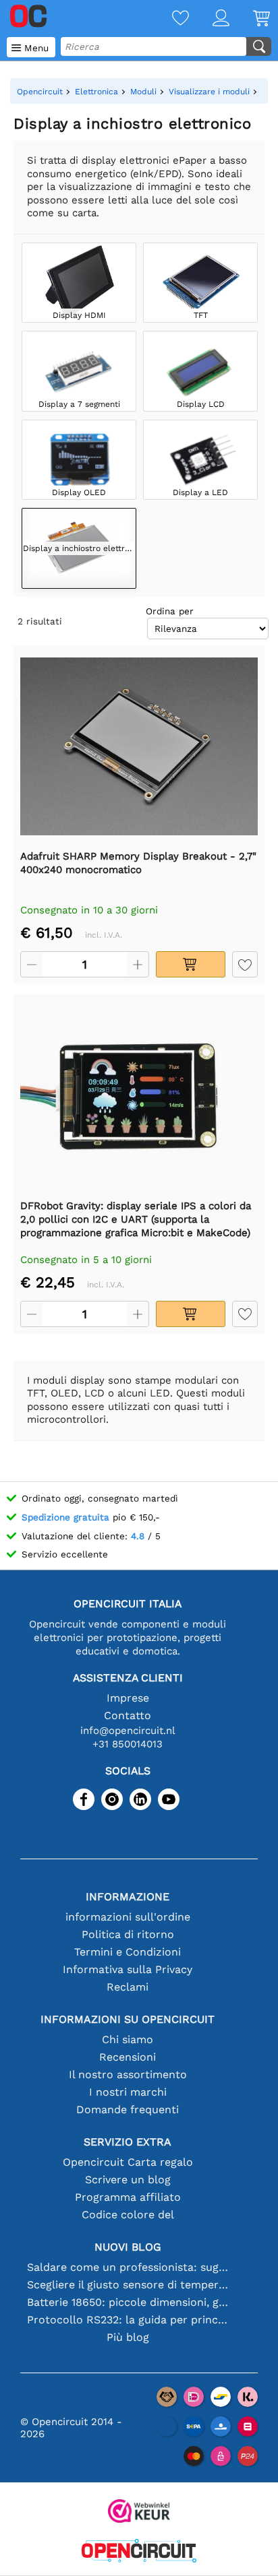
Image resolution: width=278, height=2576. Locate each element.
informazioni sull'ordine (128, 1917)
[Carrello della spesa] (250, 19)
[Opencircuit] (139, 2552)
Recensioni (128, 2057)
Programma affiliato (128, 2197)
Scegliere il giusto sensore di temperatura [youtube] (128, 2285)
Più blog (128, 2337)
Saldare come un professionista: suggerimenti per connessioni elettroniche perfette (128, 2267)
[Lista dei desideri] (169, 19)
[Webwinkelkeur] (139, 2512)
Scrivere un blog (128, 2180)
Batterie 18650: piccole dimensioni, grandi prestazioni (128, 2302)
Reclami (128, 1987)
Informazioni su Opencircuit (128, 2019)
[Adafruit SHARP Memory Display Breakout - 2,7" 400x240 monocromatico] (139, 747)
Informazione (128, 1897)
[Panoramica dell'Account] (209, 19)
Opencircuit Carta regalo (128, 2162)
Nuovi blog (128, 2247)
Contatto (128, 1715)
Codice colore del (128, 2215)
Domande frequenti (128, 2110)
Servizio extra (128, 2142)
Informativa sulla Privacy (128, 1969)
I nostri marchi (128, 2092)
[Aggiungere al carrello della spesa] (191, 964)
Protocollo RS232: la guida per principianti (128, 2320)
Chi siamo (128, 2039)
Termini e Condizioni (128, 1952)
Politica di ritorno (128, 1934)
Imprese (128, 1698)
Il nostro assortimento (128, 2074)
